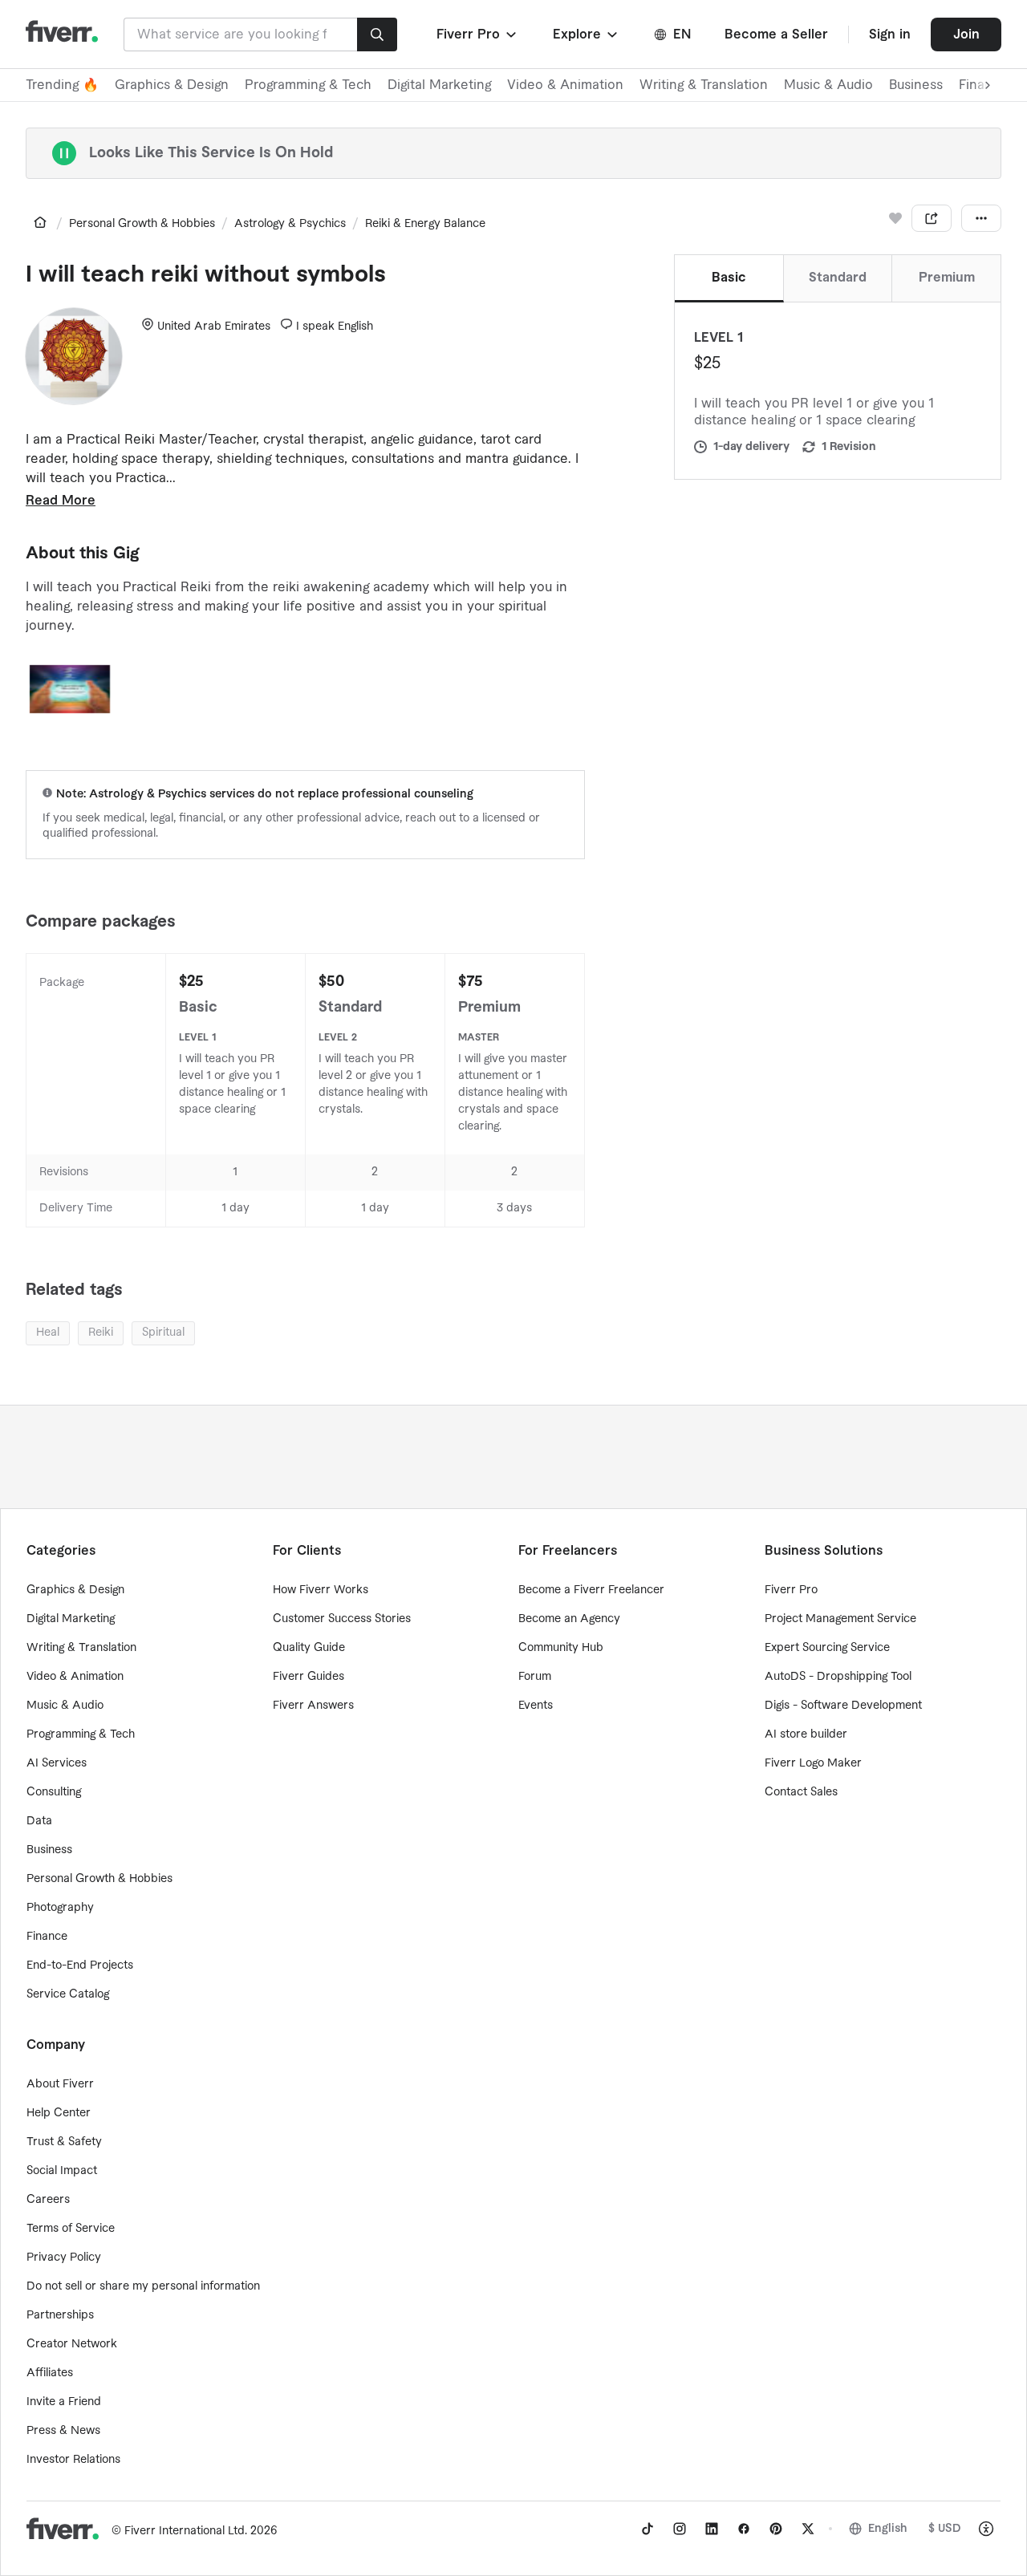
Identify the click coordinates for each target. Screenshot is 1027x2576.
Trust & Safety (64, 2142)
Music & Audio (828, 85)
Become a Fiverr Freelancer (591, 1590)
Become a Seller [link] (776, 34)
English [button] (888, 2529)
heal (48, 1333)
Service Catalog (68, 1994)
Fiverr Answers (313, 1706)
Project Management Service (840, 1619)
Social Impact (62, 2171)
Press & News (63, 2431)
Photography (60, 1908)
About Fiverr (60, 2084)
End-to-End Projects (80, 1965)
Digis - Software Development (843, 1706)
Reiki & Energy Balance (425, 224)
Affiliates (50, 2373)
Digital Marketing (439, 85)
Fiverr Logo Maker (813, 1763)
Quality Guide (309, 1648)
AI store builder (806, 1734)
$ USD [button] (945, 2529)
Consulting (54, 1792)
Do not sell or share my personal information (143, 2286)
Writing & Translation (704, 85)
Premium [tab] (947, 278)
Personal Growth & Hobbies (142, 224)
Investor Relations (73, 2460)
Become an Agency (569, 1619)
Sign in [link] (890, 34)
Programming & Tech (308, 85)
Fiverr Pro (791, 1590)
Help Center (59, 2113)
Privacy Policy (64, 2258)
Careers (48, 2200)
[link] (40, 222)
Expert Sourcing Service (827, 1648)
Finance (47, 1937)
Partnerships (60, 2315)
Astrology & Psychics (290, 224)
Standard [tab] (838, 278)
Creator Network (72, 2344)
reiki (101, 1333)
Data (39, 1821)
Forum (535, 1677)
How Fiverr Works (321, 1590)
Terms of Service (71, 2229)
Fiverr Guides (309, 1677)
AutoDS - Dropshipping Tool (838, 1677)
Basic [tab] (729, 278)
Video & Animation (565, 85)
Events (536, 1706)
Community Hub (561, 1648)
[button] (478, 34)
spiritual (163, 1333)
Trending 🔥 (62, 85)
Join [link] (966, 34)
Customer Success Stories (342, 1619)
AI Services (57, 1763)
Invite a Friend (64, 2402)
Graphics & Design (172, 85)
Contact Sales (801, 1792)
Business (916, 85)
